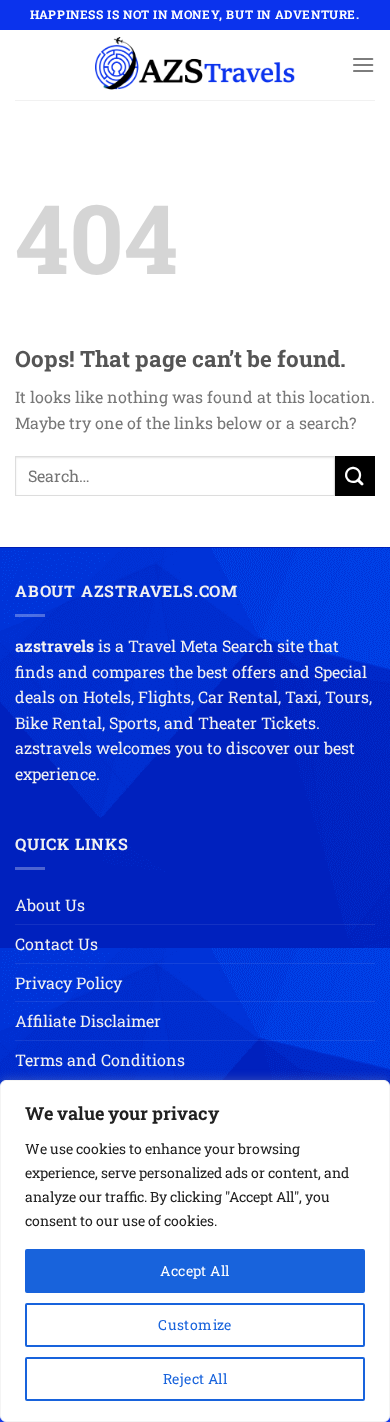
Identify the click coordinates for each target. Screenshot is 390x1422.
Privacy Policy (68, 982)
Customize (195, 1324)
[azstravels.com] (195, 64)
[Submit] (355, 475)
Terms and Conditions (100, 1059)
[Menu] (363, 64)
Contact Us (56, 943)
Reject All (195, 1378)
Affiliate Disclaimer (88, 1020)
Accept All (194, 1270)
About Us (50, 904)
